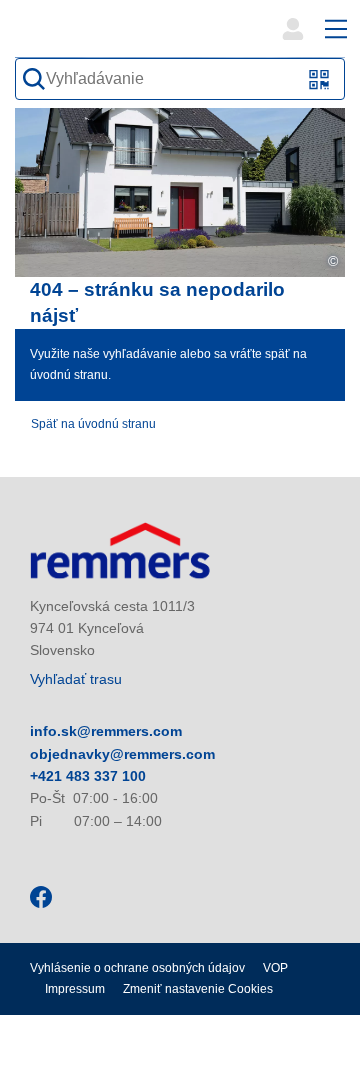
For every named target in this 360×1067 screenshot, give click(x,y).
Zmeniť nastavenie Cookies (198, 989)
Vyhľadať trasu (76, 679)
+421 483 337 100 (88, 776)
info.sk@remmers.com (106, 731)
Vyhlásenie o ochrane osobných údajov (137, 968)
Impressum (75, 989)
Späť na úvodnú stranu (93, 424)
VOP (275, 968)
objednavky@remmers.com (122, 754)
